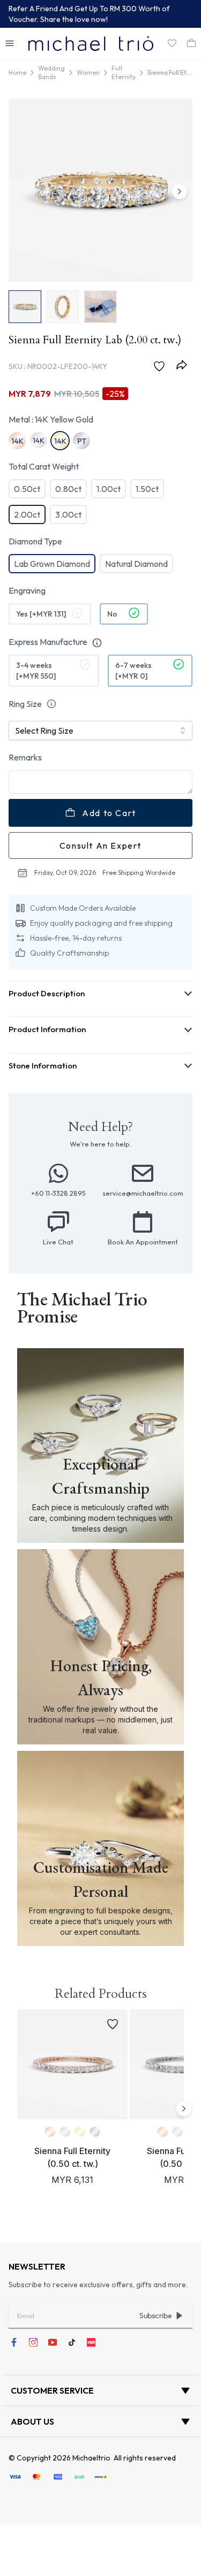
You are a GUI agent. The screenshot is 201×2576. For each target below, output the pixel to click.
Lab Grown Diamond (52, 564)
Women (88, 72)
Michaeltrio (91, 2458)
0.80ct (68, 489)
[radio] (50, 614)
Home (17, 72)
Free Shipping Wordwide (139, 872)
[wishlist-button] (172, 43)
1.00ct (109, 489)
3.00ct (68, 514)
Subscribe (156, 2316)
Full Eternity (124, 72)
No (112, 614)
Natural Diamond (136, 564)
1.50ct (147, 489)
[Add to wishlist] (161, 366)
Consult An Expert (100, 845)
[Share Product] (184, 365)
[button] (10, 43)
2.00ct (27, 514)
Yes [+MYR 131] (41, 614)
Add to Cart (109, 813)
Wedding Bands (51, 72)
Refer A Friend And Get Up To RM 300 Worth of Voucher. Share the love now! (89, 14)
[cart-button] (191, 43)
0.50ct (27, 489)
